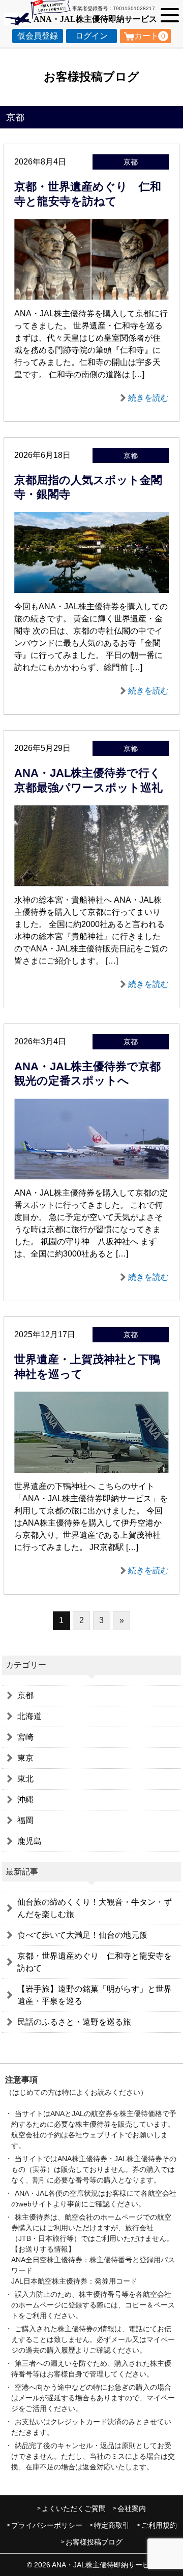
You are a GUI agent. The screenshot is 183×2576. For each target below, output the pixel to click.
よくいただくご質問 (74, 2508)
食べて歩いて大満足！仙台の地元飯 (82, 1935)
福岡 (25, 1820)
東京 (25, 1758)
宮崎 (25, 1737)
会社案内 (132, 2508)
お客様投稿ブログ (94, 2542)
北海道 (29, 1716)
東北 (25, 1779)
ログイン (91, 36)
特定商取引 (112, 2525)
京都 (25, 1695)
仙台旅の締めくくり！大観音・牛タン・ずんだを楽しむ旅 (95, 1908)
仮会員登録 (38, 36)
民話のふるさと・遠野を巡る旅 (74, 2022)
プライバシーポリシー (47, 2525)
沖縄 (25, 1799)
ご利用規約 (159, 2525)
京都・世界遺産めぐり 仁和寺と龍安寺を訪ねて (95, 1962)
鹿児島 (29, 1841)
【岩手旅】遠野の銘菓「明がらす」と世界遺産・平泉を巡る (95, 1995)
